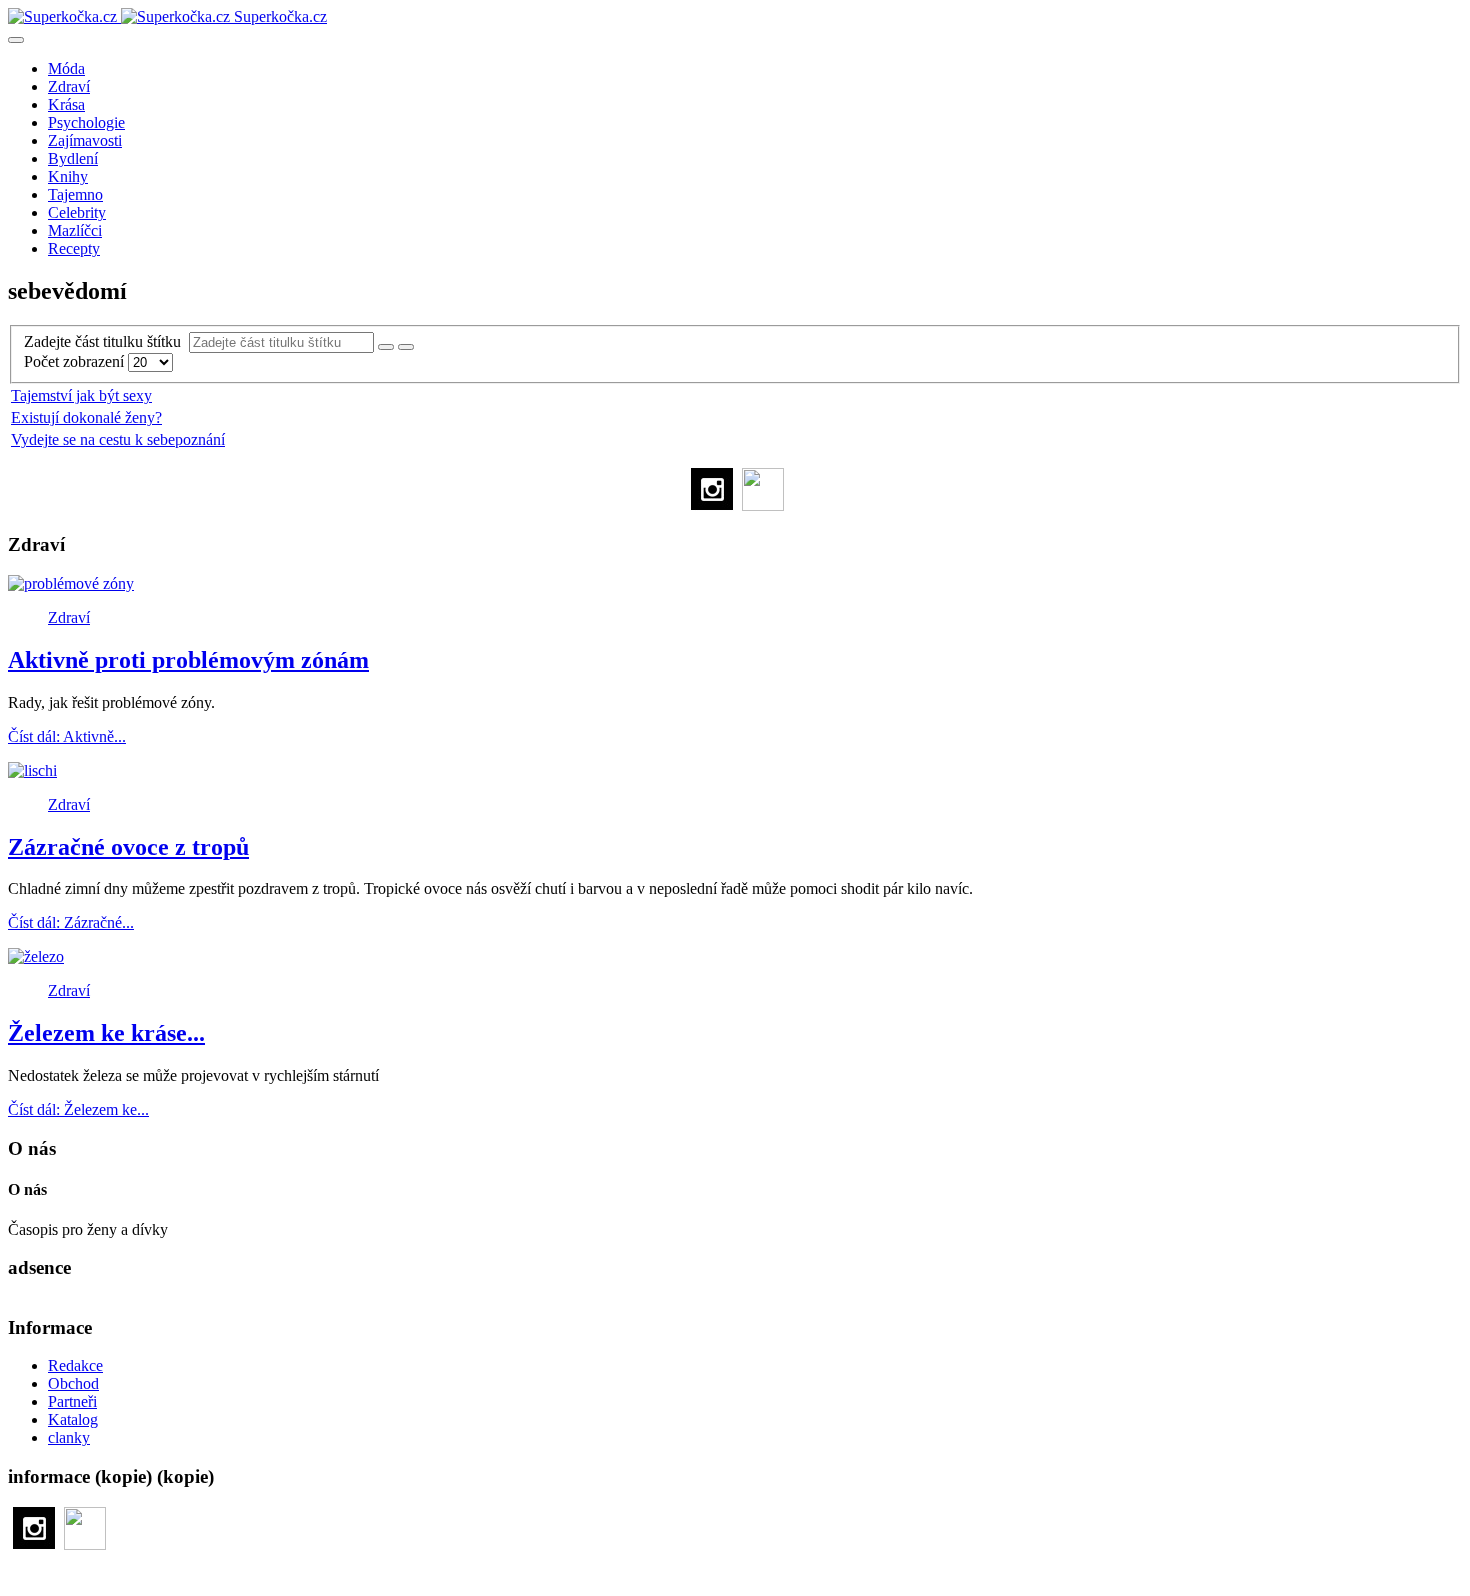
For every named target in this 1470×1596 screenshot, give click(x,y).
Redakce (75, 1365)
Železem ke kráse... (106, 1033)
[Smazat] (406, 347)
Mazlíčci (75, 230)
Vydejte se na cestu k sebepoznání (118, 439)
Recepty (74, 248)
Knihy (68, 176)
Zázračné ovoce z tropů (128, 847)
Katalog (73, 1419)
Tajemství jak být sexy (81, 395)
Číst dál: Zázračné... (71, 922)
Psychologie (86, 122)
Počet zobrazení (76, 361)
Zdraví (69, 86)
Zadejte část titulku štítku (106, 341)
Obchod (73, 1383)
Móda (66, 68)
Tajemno (75, 194)
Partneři (72, 1401)
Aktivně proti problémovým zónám (188, 660)
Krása (66, 104)
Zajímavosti (85, 140)
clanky (69, 1437)
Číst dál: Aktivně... (67, 736)
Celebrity (77, 212)
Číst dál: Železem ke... (78, 1109)
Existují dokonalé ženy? (86, 417)
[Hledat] (386, 347)
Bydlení (73, 158)
